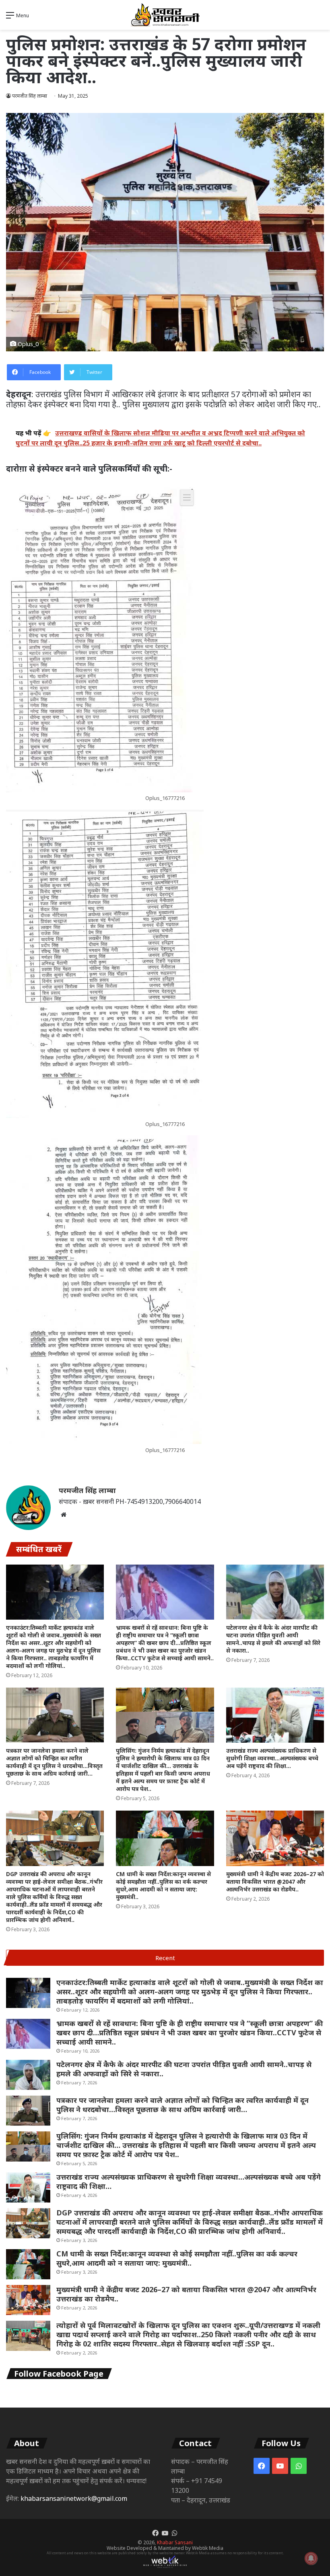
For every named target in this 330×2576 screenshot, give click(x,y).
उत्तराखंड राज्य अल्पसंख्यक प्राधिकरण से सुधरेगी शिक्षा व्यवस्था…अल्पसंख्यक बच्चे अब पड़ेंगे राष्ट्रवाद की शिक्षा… (272, 1758)
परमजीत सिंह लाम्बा (87, 1490)
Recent (165, 1958)
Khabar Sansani (175, 2542)
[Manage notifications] (311, 2558)
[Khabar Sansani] (165, 15)
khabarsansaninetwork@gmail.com (74, 2498)
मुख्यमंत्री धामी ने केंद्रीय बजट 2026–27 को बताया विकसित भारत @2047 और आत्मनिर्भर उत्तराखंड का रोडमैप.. (275, 1882)
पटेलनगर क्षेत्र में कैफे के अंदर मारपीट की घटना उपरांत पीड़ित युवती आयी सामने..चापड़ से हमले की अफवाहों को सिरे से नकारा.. (273, 1639)
